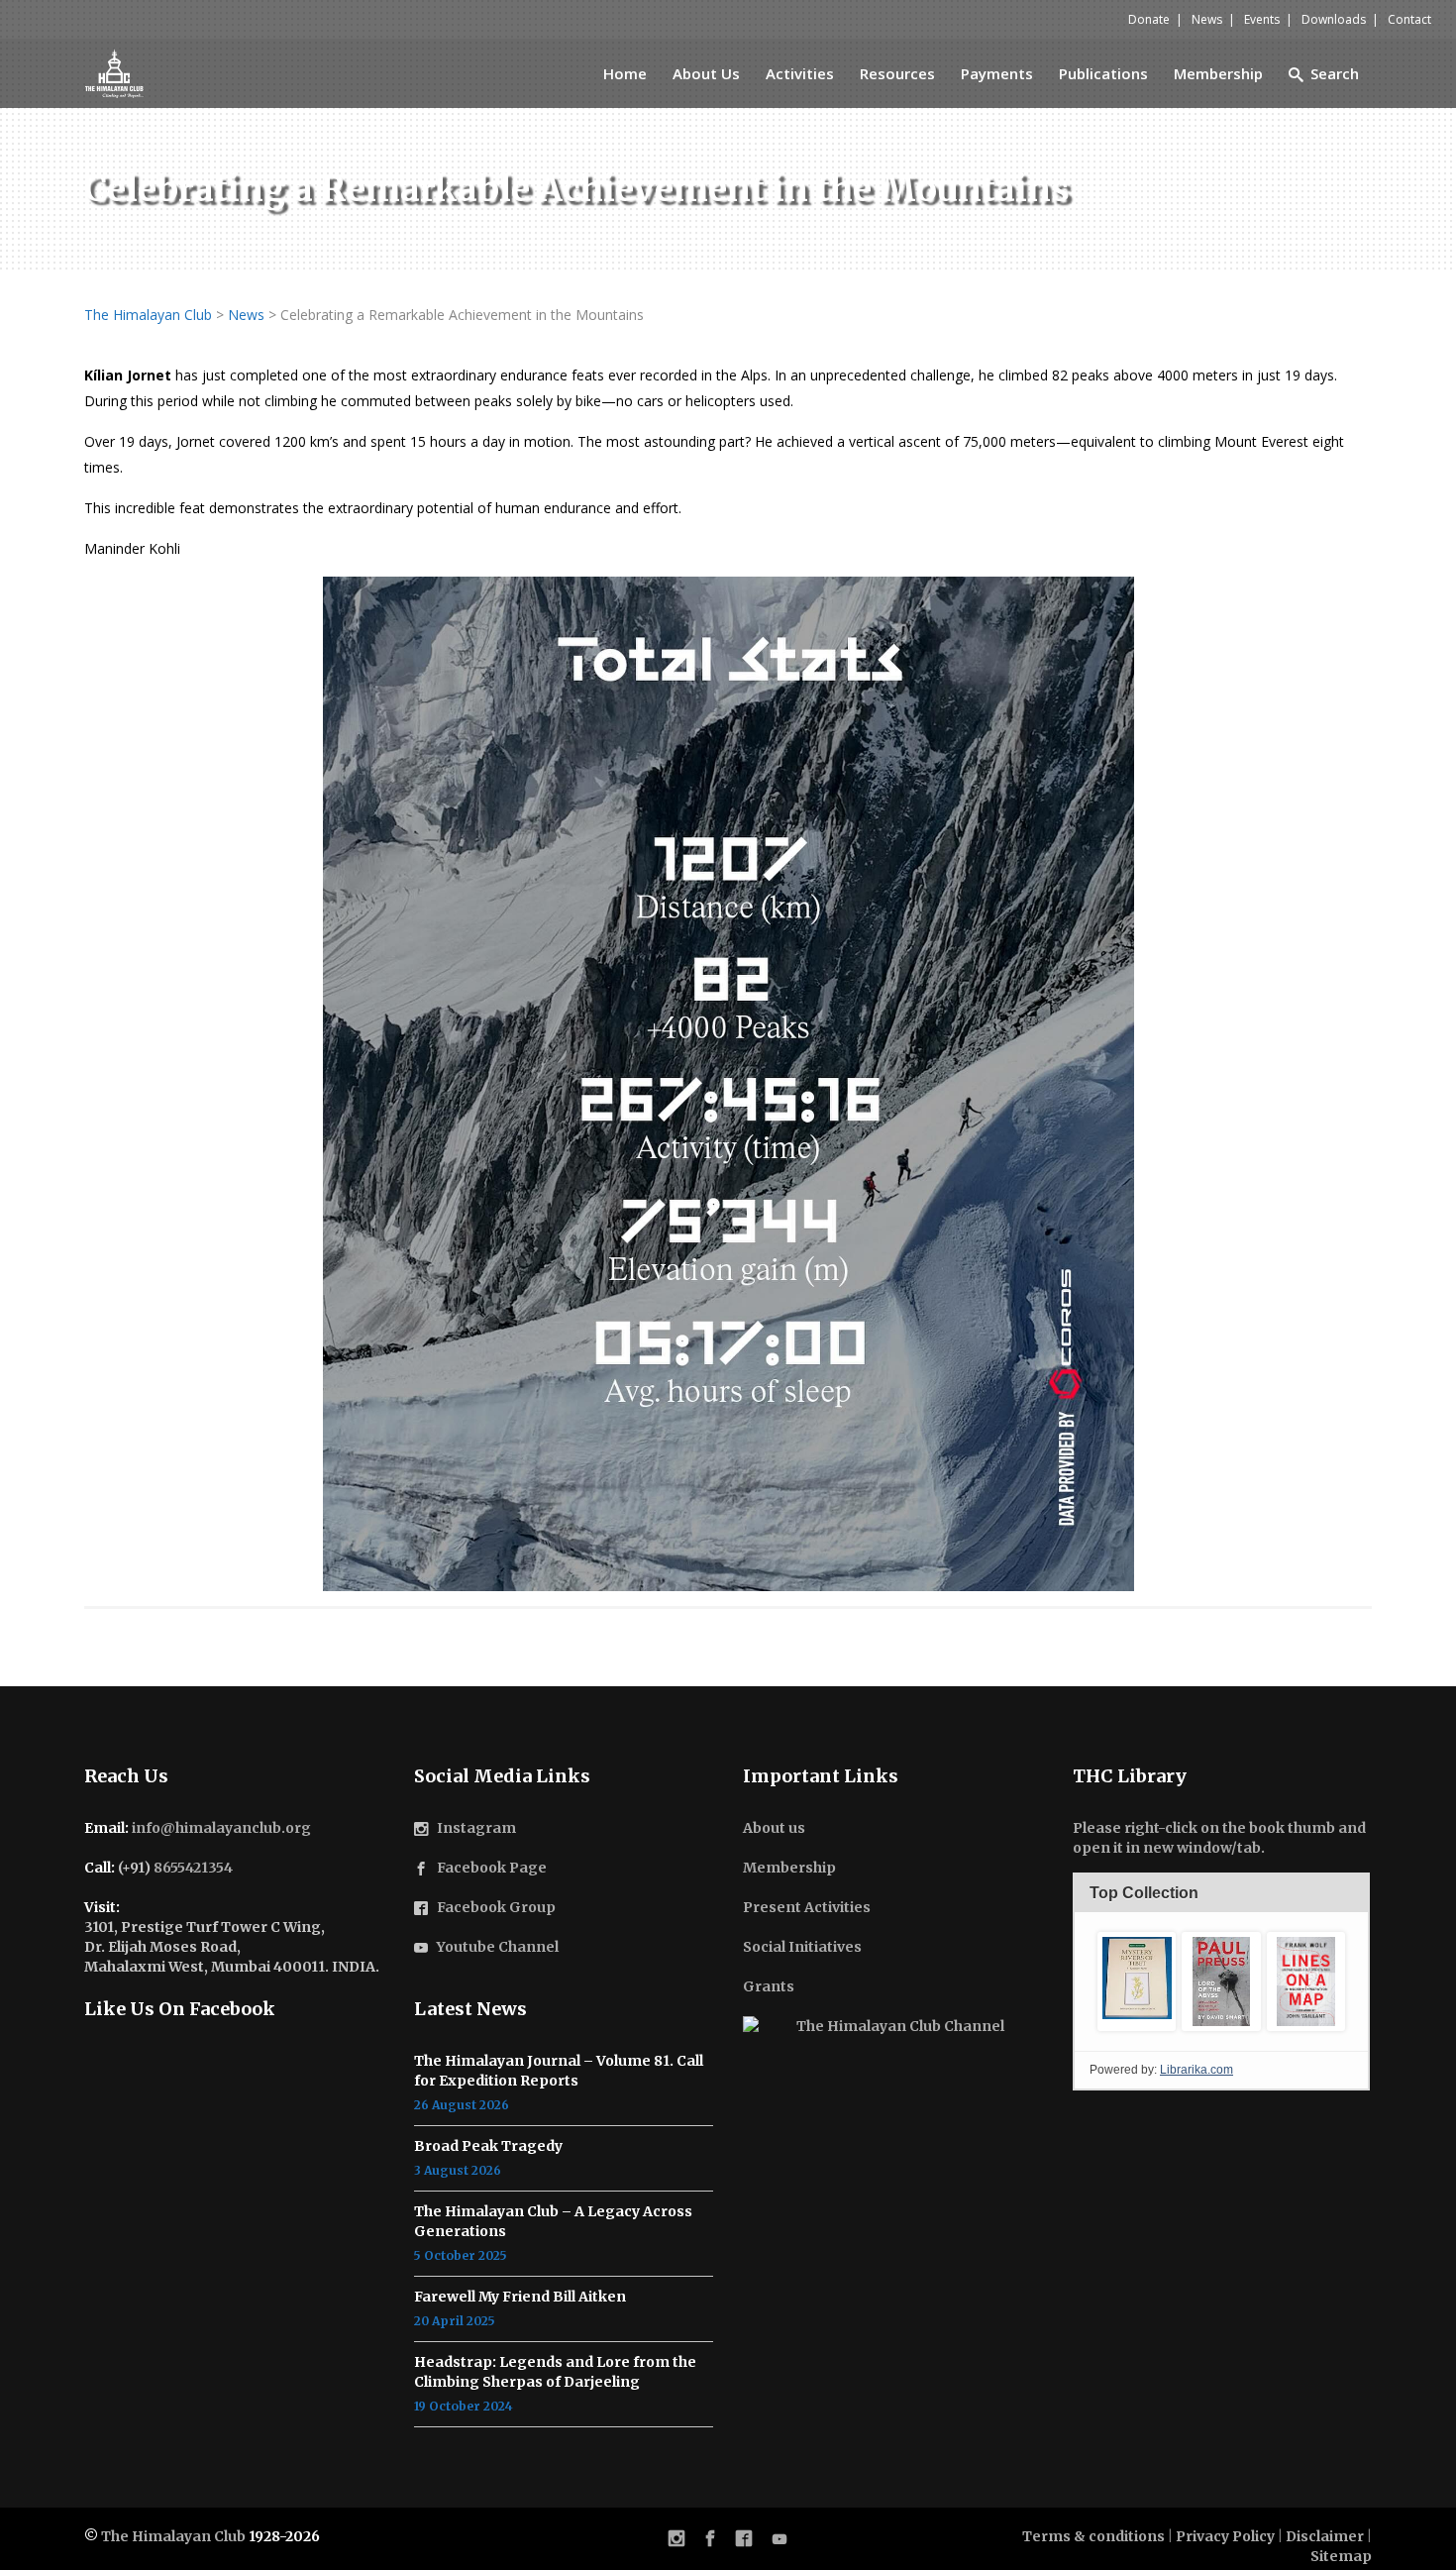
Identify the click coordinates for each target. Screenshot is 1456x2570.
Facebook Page (492, 1868)
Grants (769, 1986)
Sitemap (1341, 2556)
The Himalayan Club (173, 2536)
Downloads (1334, 19)
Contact (1409, 19)
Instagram (476, 1828)
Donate (1149, 19)
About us (774, 1828)
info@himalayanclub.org (221, 1828)
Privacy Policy (1225, 2536)
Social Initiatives (802, 1947)
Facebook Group (496, 1907)
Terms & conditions (1093, 2536)
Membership (789, 1868)
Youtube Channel (498, 1947)
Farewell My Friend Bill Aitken (520, 2297)
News (1207, 19)
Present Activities (807, 1907)
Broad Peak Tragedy (488, 2146)
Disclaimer (1325, 2536)
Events (1262, 19)
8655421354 (193, 1868)
